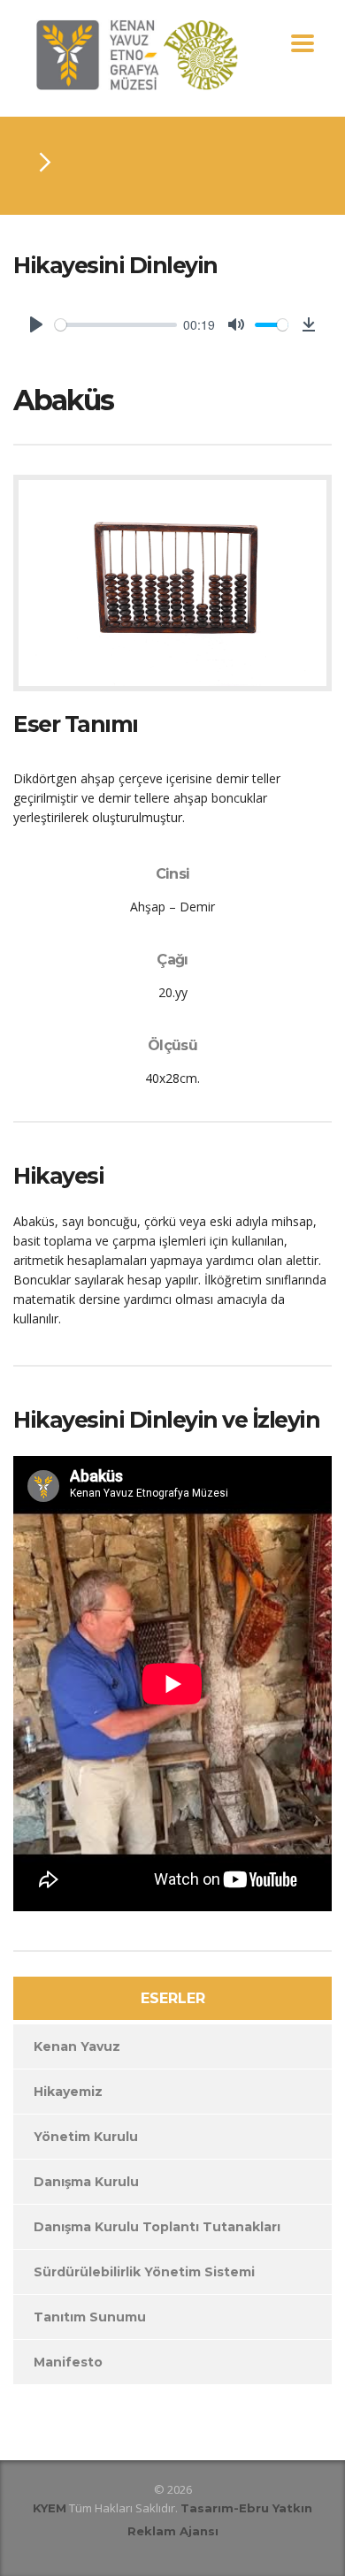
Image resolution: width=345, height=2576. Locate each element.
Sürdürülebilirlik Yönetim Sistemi (144, 2272)
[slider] (116, 325)
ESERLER (173, 1998)
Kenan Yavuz (77, 2046)
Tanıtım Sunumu (90, 2317)
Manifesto (68, 2362)
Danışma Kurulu (86, 2182)
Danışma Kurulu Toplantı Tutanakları (157, 2227)
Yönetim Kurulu (86, 2137)
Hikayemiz (68, 2092)
